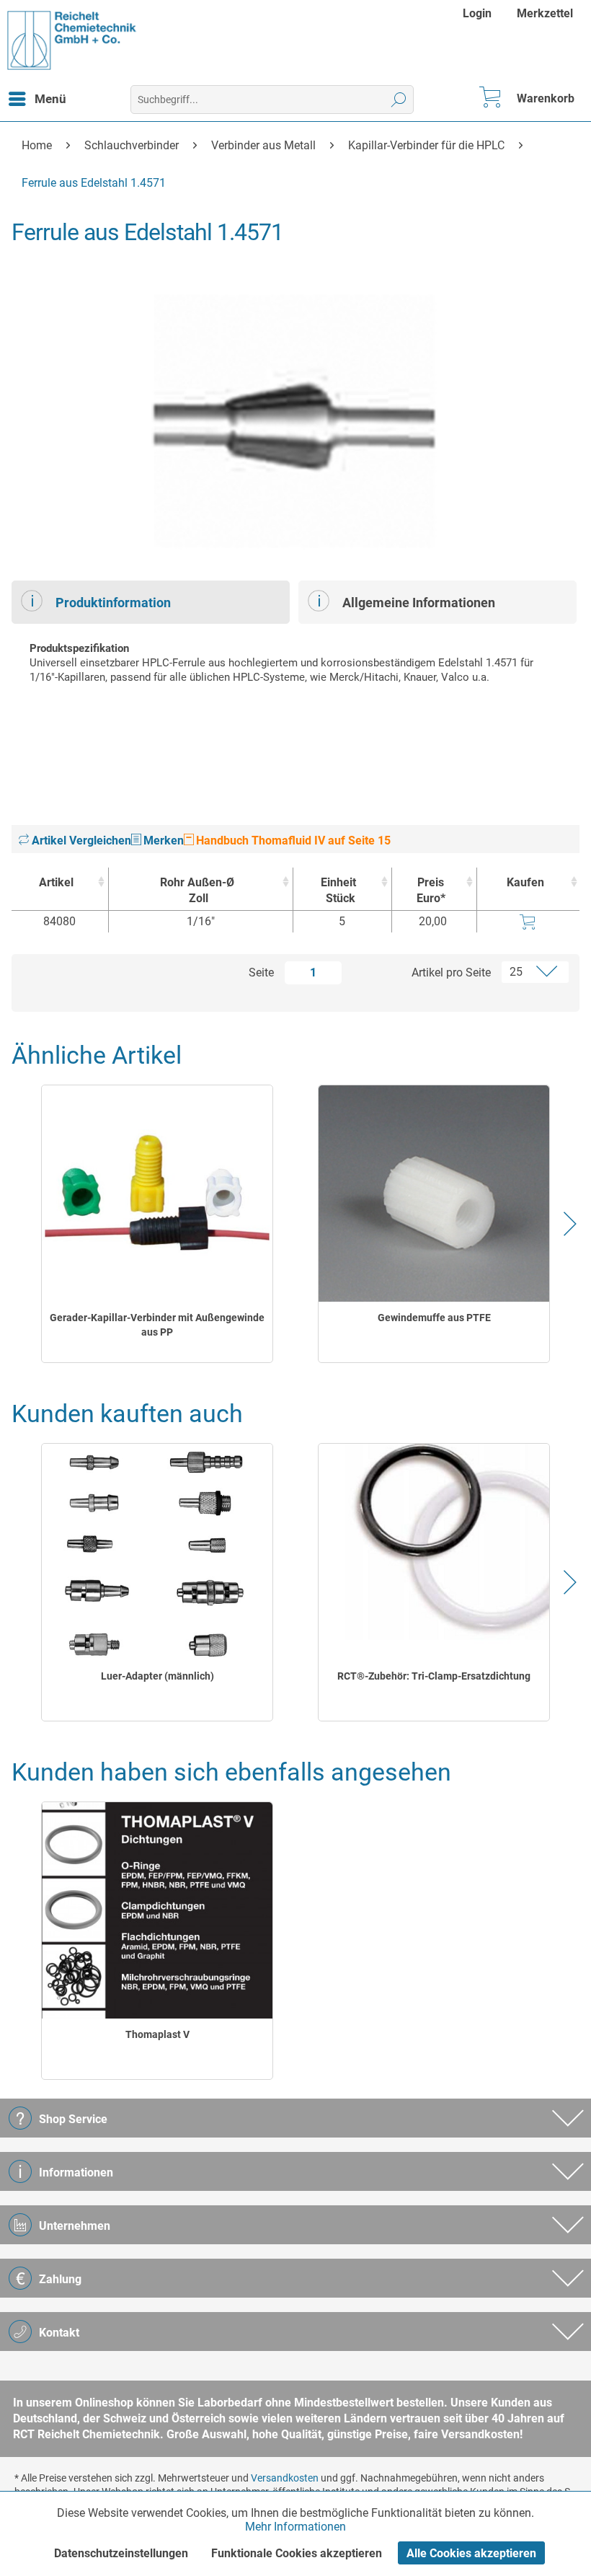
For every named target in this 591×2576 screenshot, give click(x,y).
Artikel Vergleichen (80, 841)
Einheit (338, 890)
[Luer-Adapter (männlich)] (157, 1552)
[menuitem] (479, 13)
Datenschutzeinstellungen (121, 2553)
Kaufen (525, 882)
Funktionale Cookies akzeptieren (297, 2553)
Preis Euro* (431, 890)
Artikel (56, 882)
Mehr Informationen (295, 2527)
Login (477, 13)
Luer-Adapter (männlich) (157, 1676)
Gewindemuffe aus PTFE (434, 1318)
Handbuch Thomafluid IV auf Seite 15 (292, 841)
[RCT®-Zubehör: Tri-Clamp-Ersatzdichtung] (434, 1552)
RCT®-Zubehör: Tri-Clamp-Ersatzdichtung (434, 1676)
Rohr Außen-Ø (197, 890)
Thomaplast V (157, 2034)
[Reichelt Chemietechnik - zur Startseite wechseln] (72, 40)
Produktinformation (113, 603)
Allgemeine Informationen (419, 603)
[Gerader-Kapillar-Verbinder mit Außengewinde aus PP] (157, 1194)
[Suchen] (399, 100)
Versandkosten (285, 2478)
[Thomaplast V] (157, 1910)
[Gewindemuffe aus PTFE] (434, 1194)
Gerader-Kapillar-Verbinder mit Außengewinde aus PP (157, 1325)
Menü (50, 99)
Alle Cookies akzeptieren (471, 2553)
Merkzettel (545, 13)
